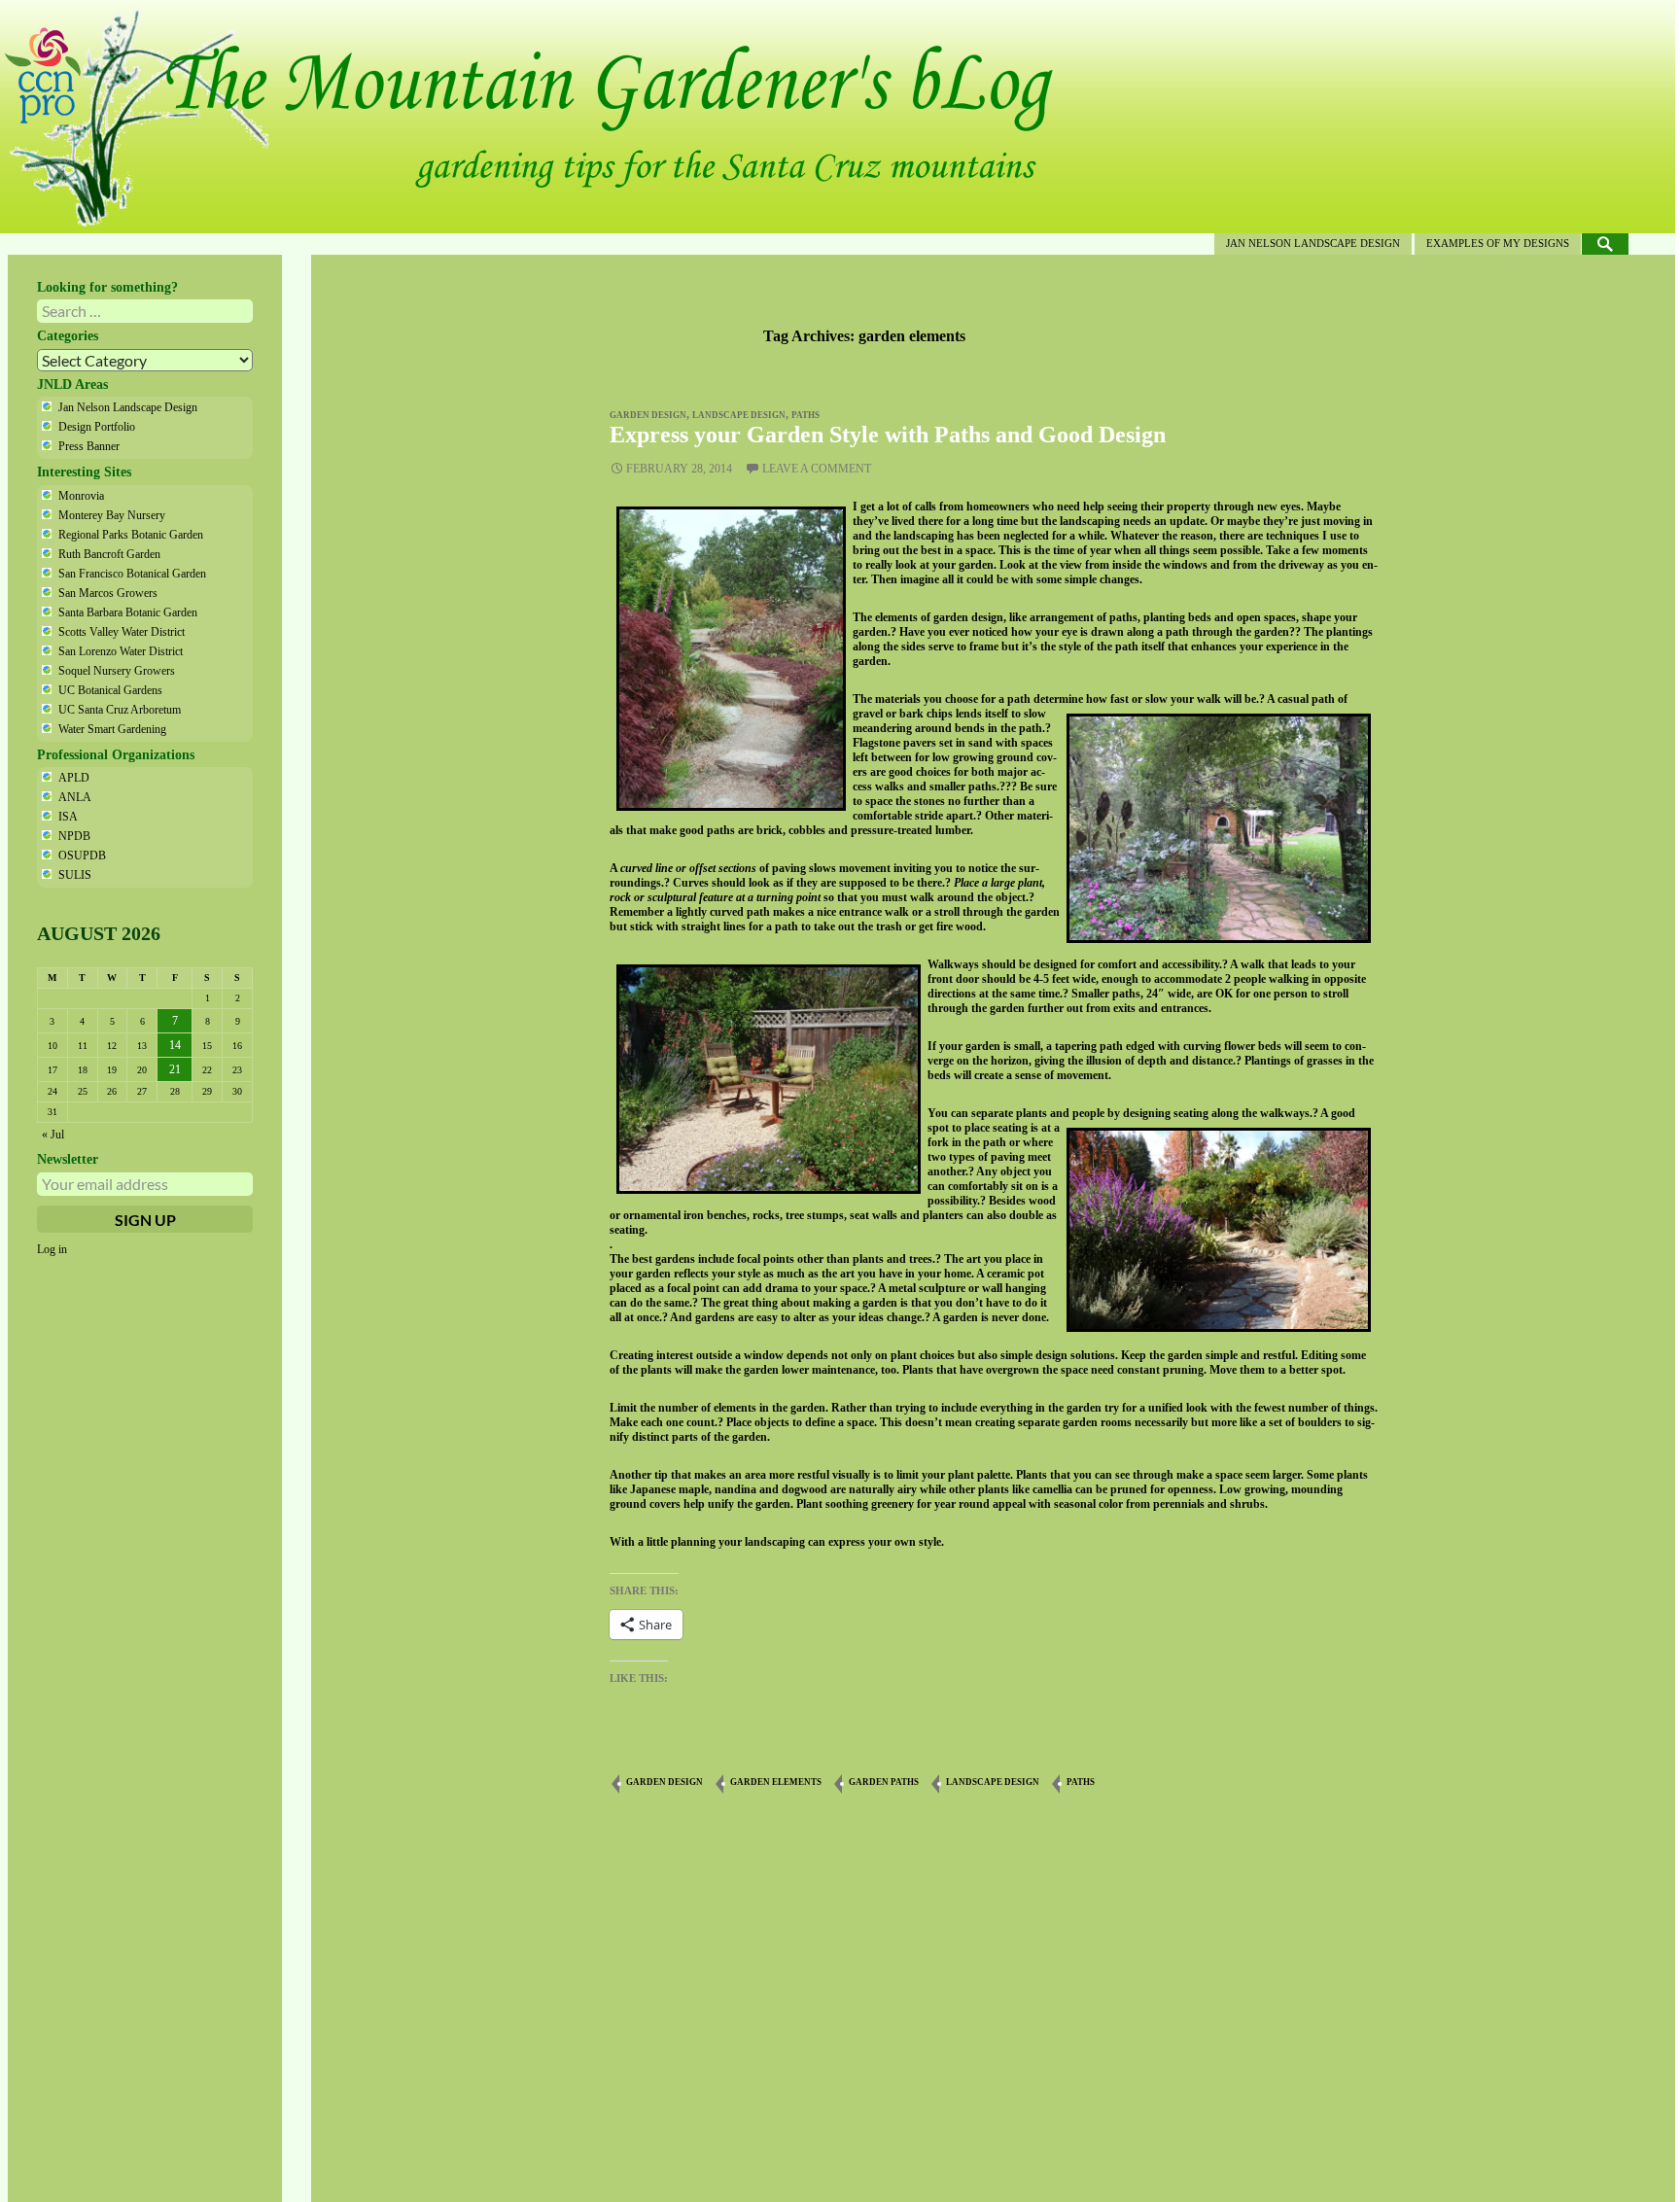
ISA (68, 817)
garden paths (884, 1782)
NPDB (74, 836)
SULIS (75, 875)
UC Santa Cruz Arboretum (120, 710)
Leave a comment (817, 469)
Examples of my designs (1498, 243)
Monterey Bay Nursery (112, 515)
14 (175, 1045)
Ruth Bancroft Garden (109, 554)
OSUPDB (82, 856)
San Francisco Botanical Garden (132, 574)
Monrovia (81, 496)
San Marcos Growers (108, 593)
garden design (648, 415)
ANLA (75, 797)
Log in (52, 1249)
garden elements (776, 1782)
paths (805, 415)
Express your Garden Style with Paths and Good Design (888, 435)
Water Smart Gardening (112, 729)
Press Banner (89, 446)
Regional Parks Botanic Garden (131, 535)
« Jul (53, 1135)
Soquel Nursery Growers (117, 671)
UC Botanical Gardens (110, 690)
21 (175, 1069)
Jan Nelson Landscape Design (1313, 243)
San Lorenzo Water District (121, 651)
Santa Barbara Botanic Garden (128, 612)
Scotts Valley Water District (122, 632)
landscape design (739, 415)
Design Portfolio (97, 427)
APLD (74, 778)
